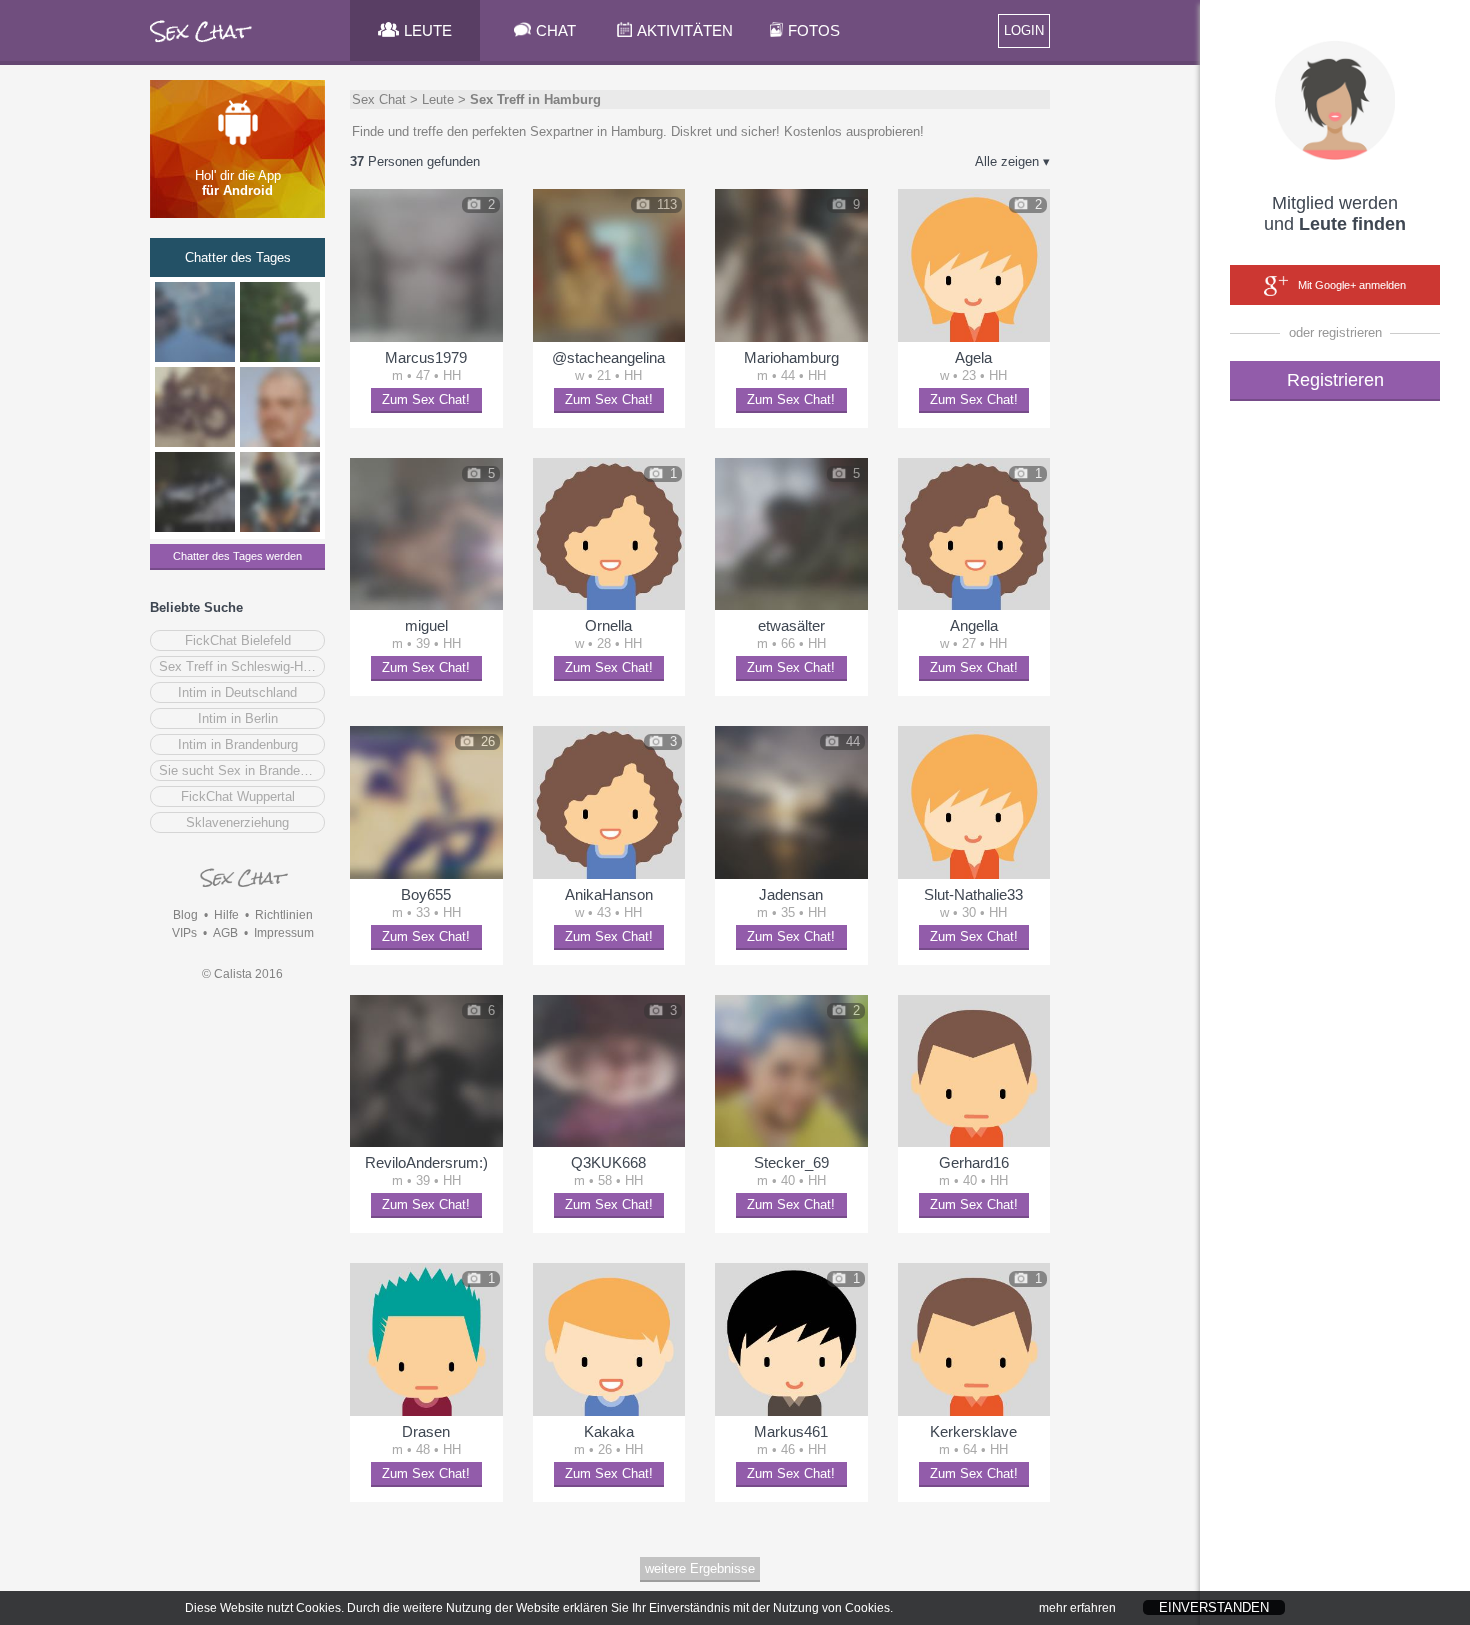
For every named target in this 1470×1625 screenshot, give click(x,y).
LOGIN (1024, 30)
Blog (185, 915)
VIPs (184, 933)
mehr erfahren (1077, 1608)
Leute (438, 99)
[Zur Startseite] (201, 44)
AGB (225, 933)
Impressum (284, 933)
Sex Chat (379, 99)
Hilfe (226, 915)
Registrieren (1335, 380)
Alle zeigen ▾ (1012, 161)
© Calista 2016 (242, 974)
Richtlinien (284, 915)
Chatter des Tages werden (237, 556)
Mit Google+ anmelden (1352, 285)
